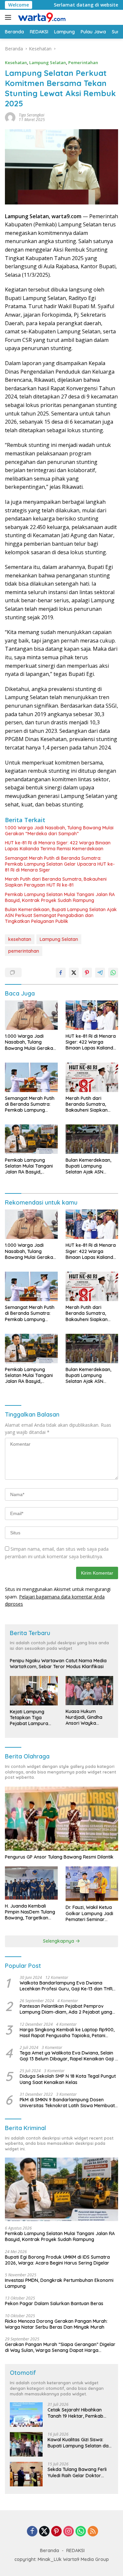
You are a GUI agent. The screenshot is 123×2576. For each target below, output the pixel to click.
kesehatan (20, 939)
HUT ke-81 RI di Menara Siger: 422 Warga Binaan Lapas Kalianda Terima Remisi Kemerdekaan (58, 846)
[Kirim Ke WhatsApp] (113, 973)
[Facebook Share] (61, 973)
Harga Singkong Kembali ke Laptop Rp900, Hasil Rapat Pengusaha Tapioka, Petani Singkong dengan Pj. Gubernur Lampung (67, 2033)
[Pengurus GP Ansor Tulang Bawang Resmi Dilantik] (61, 1819)
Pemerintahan (83, 62)
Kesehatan (16, 62)
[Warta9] (41, 17)
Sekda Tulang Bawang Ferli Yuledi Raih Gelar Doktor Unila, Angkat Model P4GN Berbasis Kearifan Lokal (77, 2472)
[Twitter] (44, 2532)
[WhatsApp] (81, 2532)
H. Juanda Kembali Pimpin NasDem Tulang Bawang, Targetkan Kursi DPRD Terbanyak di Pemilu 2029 (30, 1912)
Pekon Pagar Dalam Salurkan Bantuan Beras (54, 2303)
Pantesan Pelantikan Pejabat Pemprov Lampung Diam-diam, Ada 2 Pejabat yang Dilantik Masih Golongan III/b (66, 2009)
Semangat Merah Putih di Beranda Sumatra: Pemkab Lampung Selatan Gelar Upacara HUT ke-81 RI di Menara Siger (60, 864)
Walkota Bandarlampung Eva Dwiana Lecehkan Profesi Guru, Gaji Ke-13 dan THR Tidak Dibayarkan (66, 1986)
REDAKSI (75, 2550)
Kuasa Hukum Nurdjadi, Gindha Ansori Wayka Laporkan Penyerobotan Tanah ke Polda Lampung (89, 1717)
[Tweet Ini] (74, 973)
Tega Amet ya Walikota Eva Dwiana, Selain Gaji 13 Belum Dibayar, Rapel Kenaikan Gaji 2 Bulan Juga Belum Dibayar (69, 2056)
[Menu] (9, 17)
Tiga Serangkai (31, 115)
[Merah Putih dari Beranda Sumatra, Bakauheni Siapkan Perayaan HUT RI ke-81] (92, 1077)
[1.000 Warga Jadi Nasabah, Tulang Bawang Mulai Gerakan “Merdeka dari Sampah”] (31, 1015)
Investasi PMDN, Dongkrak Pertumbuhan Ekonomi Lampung (59, 2283)
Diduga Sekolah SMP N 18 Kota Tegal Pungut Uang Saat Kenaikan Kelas (68, 2079)
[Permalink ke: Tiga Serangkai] (10, 117)
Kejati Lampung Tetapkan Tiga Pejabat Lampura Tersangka (29, 1718)
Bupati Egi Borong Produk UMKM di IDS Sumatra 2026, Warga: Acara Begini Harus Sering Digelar (57, 2260)
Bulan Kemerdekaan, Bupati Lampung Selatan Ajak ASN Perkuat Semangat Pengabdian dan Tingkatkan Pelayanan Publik (61, 915)
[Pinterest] (56, 2532)
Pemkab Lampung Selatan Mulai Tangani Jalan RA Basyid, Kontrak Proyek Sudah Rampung (60, 897)
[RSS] (93, 2532)
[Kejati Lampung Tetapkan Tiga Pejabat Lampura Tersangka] (34, 1691)
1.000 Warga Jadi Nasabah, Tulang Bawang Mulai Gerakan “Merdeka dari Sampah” (59, 831)
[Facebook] (32, 2532)
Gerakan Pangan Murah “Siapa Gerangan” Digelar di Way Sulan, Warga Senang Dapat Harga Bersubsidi (60, 2347)
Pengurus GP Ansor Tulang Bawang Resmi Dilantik (59, 1857)
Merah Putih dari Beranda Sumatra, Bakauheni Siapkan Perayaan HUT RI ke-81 (56, 882)
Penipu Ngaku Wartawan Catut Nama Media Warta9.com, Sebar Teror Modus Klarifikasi (58, 1664)
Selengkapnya (59, 1941)
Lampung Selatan (48, 62)
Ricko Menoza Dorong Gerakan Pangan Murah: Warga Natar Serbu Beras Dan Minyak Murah (56, 2324)
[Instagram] (69, 2532)
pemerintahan (24, 951)
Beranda (50, 2550)
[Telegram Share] (100, 973)
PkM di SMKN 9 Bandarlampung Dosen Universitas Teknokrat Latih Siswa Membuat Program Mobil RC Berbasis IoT (67, 2103)
